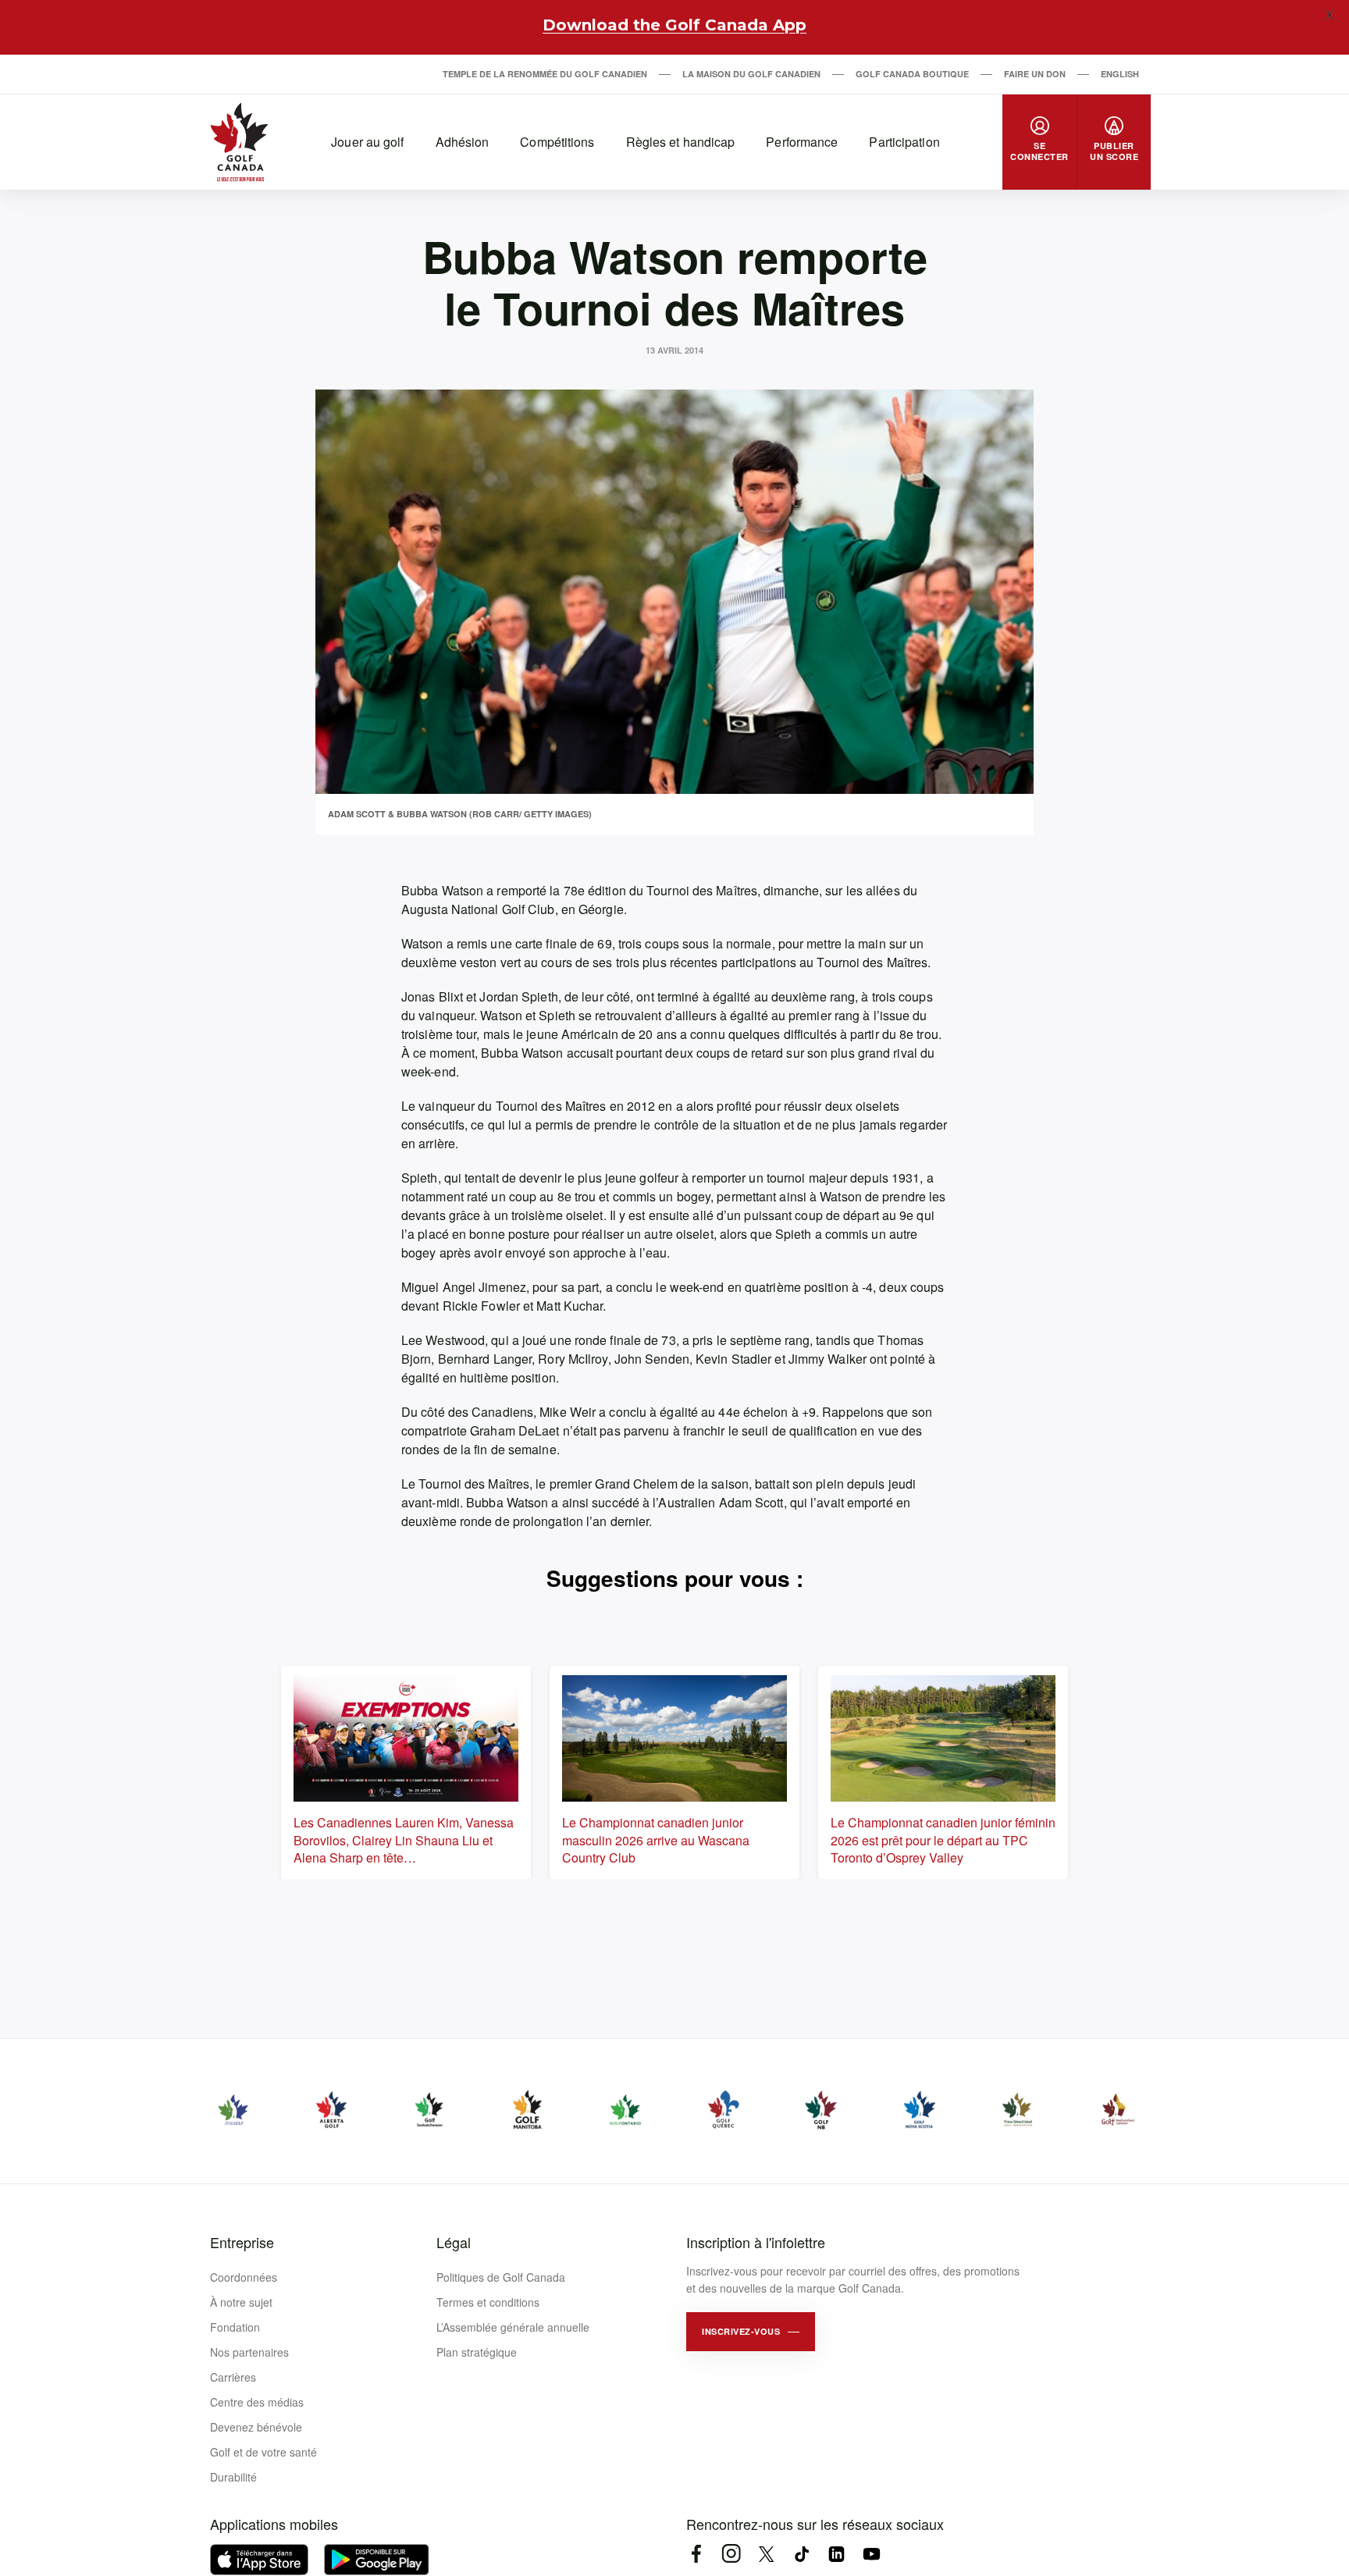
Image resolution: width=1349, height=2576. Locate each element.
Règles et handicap (681, 142)
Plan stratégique (477, 2352)
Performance (802, 142)
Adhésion (463, 142)
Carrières (233, 2377)
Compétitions (557, 142)
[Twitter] (766, 2554)
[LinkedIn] (836, 2554)
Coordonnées (244, 2277)
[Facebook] (696, 2554)
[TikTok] (801, 2554)
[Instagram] (731, 2554)
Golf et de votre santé (263, 2452)
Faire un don (1035, 74)
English (1120, 74)
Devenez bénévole (256, 2427)
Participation (904, 142)
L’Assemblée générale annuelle (513, 2327)
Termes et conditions (488, 2302)
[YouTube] (872, 2554)
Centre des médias (257, 2402)
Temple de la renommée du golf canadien (545, 74)
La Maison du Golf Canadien (751, 74)
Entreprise (242, 2242)
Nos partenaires (249, 2352)
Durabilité (233, 2477)
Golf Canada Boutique (912, 74)
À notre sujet (241, 2302)
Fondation (235, 2327)
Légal (454, 2242)
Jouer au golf (367, 142)
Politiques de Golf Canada (501, 2277)
